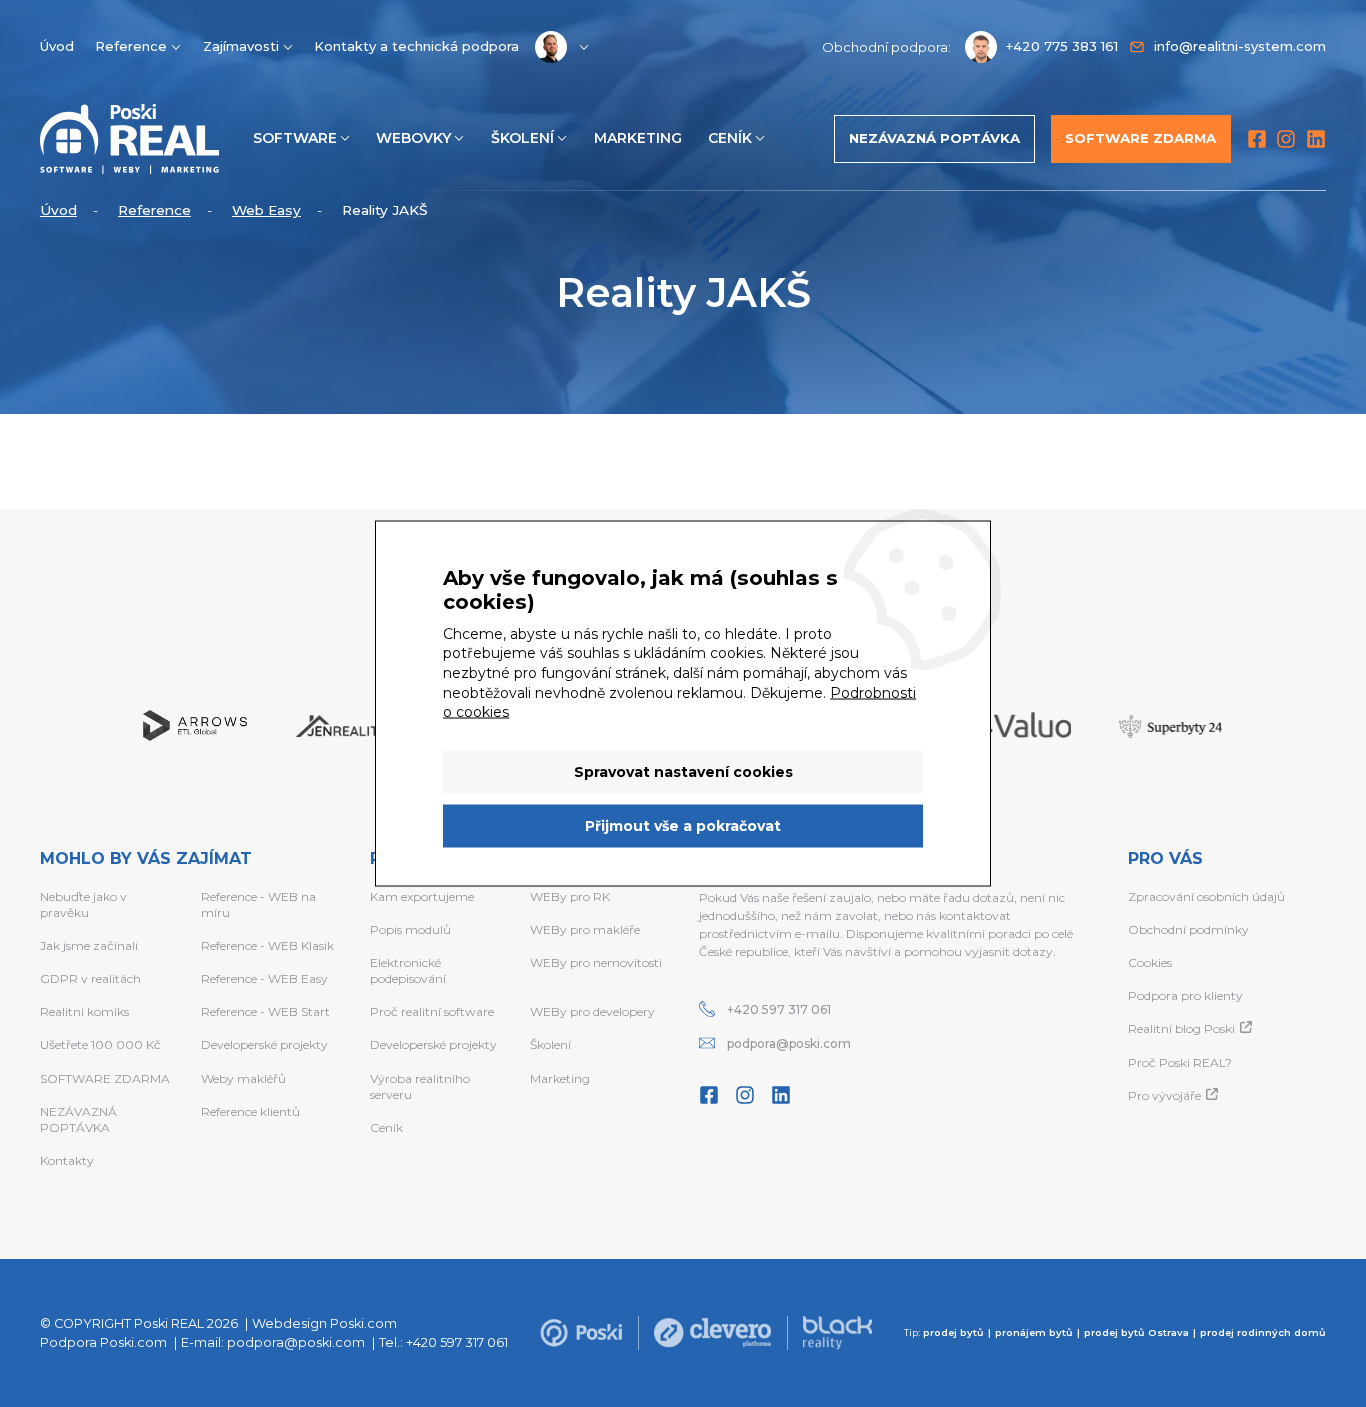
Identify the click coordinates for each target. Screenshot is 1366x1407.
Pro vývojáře (1164, 1095)
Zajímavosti (241, 46)
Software (295, 138)
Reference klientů (250, 1111)
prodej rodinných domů (1263, 1332)
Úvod (57, 46)
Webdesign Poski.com (324, 1323)
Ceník (730, 138)
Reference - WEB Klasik (267, 945)
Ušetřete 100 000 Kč (100, 1044)
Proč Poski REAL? (1180, 1062)
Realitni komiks (84, 1011)
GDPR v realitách (90, 978)
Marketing (638, 138)
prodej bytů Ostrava (1136, 1332)
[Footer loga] (581, 1333)
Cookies (1150, 962)
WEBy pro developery (592, 1011)
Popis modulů (410, 929)
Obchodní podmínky (1188, 929)
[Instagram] (1286, 139)
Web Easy (266, 210)
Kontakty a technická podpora (416, 46)
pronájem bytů (1034, 1332)
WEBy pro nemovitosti (596, 962)
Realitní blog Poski (1181, 1028)
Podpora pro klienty (1185, 995)
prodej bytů (953, 1332)
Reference (131, 46)
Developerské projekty (264, 1044)
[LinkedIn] (1316, 139)
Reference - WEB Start (265, 1011)
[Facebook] (1257, 139)
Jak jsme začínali (89, 945)
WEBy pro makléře (585, 929)
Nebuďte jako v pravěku (83, 904)
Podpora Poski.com (103, 1342)
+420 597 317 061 (779, 1009)
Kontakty (67, 1160)
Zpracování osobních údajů (1206, 896)
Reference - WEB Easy (264, 978)
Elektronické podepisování (408, 970)
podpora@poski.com (789, 1043)
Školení (522, 138)
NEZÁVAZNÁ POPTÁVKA (78, 1119)
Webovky (413, 138)
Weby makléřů (243, 1078)
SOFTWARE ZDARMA (105, 1078)
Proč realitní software (432, 1011)
